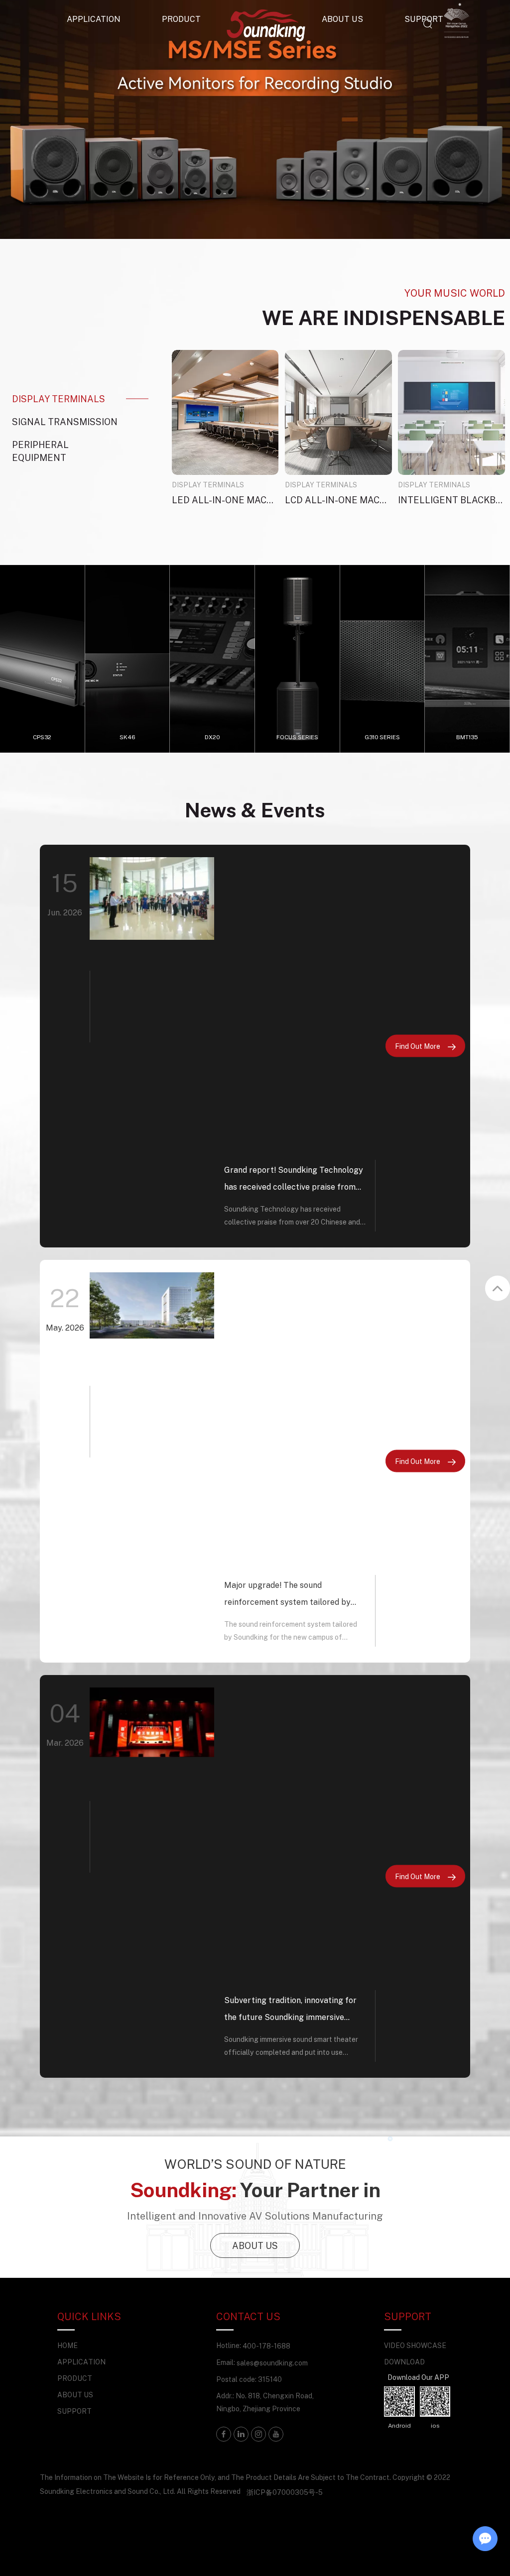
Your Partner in (255, 2189)
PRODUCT (181, 19)
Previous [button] (41, 119)
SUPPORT (74, 2411)
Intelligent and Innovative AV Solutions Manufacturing (255, 2216)
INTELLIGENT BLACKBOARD (451, 500)
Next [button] (469, 119)
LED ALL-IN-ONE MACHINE (225, 500)
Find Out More (418, 1046)
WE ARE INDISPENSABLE (383, 317)
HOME (67, 2345)
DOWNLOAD (404, 2362)
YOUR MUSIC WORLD (455, 293)
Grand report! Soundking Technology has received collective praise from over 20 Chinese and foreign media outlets (294, 1180)
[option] (255, 119)
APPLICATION (94, 19)
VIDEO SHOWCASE (415, 2345)
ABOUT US (255, 2245)
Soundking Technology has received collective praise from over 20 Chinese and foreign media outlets (292, 1217)
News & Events (255, 810)
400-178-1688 (266, 2346)
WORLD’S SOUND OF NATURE (255, 2164)
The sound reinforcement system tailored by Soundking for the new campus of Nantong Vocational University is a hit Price (294, 1632)
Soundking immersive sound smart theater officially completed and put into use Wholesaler (291, 2047)
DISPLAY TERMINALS (208, 485)
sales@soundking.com (272, 2363)
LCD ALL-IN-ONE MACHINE (338, 500)
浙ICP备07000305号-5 (285, 2492)
